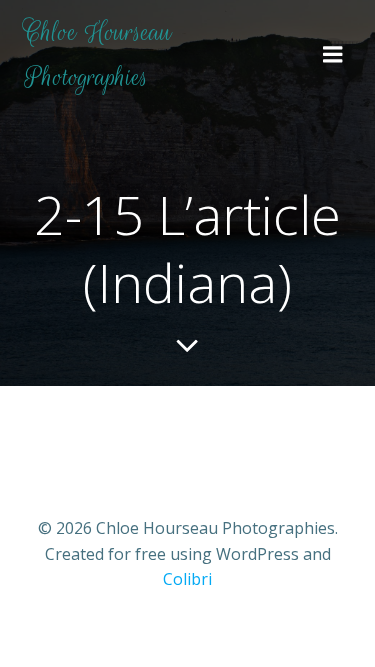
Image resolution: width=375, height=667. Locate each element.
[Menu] (333, 55)
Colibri (187, 579)
